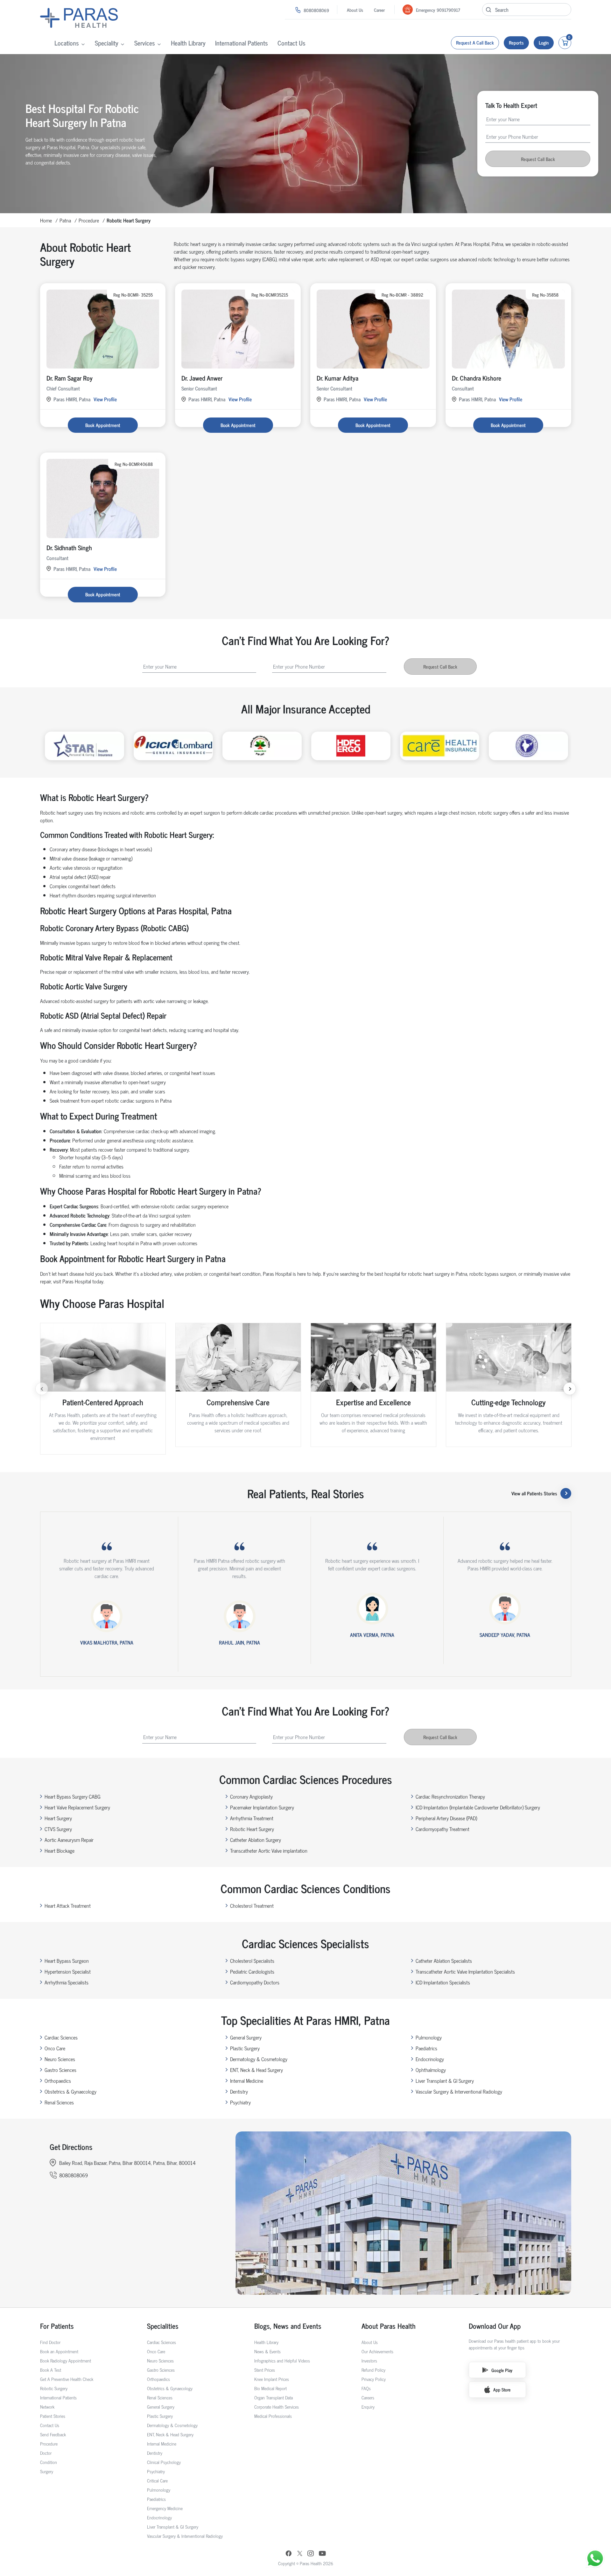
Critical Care (157, 2480)
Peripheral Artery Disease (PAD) (446, 1818)
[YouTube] (322, 2554)
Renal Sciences (59, 2102)
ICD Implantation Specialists (443, 1982)
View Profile (105, 399)
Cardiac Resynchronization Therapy (450, 1796)
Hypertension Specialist (68, 1971)
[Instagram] (311, 2554)
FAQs (366, 2388)
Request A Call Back (475, 42)
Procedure (89, 220)
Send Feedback (53, 2434)
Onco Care (55, 2048)
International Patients (242, 43)
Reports (516, 42)
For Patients (57, 2326)
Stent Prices (265, 2370)
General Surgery (246, 2037)
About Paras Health (389, 2326)
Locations (67, 43)
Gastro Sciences (60, 2070)
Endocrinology (430, 2059)
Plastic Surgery (245, 2048)
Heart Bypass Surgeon (67, 1961)
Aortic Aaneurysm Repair (69, 1840)
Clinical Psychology (164, 2462)
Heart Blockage (60, 1850)
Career (379, 10)
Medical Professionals (273, 2416)
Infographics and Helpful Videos (282, 2360)
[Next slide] (570, 1389)
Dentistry (239, 2091)
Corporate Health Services (277, 2407)
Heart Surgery (58, 1818)
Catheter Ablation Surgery (256, 1840)
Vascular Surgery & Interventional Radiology (459, 2091)
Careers (368, 2397)
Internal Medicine (247, 2081)
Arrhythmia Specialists (67, 1982)
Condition (49, 2462)
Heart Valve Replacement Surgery (77, 1807)
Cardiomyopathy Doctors (255, 1982)
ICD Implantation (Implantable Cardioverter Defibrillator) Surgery (478, 1807)
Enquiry (368, 2407)
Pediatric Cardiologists (252, 1971)
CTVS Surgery (58, 1829)
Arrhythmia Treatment (252, 1818)
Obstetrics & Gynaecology (70, 2091)
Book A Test (51, 2370)
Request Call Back (538, 159)
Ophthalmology (431, 2070)
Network (47, 2407)
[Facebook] (289, 2554)
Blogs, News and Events (288, 2326)
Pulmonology (429, 2037)
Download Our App (495, 2326)
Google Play (502, 2370)
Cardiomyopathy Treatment (442, 1829)
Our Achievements (377, 2351)
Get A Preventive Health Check (67, 2379)
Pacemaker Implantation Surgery (262, 1807)
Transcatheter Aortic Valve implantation (269, 1850)
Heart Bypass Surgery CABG (73, 1796)
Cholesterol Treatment (252, 1906)
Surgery (47, 2471)
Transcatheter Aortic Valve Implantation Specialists (465, 1971)
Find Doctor (50, 2342)
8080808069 (316, 10)
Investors (369, 2360)
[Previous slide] (42, 1389)
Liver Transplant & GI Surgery (445, 2081)
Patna (65, 220)
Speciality (107, 43)
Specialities (163, 2326)
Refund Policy (373, 2370)
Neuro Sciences (60, 2059)
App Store (502, 2389)
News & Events (267, 2351)
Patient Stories (53, 2416)
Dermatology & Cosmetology (259, 2059)
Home (46, 220)
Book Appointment (103, 425)
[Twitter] (300, 2554)
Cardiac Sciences (61, 2037)
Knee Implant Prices (272, 2379)
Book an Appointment (59, 2351)
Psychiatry (240, 2102)
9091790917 (448, 10)
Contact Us (291, 43)
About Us (355, 10)
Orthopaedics (58, 2081)
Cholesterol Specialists (252, 1961)
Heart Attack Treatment (68, 1906)
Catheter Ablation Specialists (444, 1961)
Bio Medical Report (270, 2388)
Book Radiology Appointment (66, 2360)
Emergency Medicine (165, 2508)
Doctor (46, 2453)
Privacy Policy (374, 2379)
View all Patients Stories (534, 1493)
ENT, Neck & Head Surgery (256, 2070)
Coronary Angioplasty (251, 1796)
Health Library (188, 43)
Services (145, 43)
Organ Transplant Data (274, 2397)
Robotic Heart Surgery (252, 1829)
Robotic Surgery (54, 2388)
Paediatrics (426, 2048)
